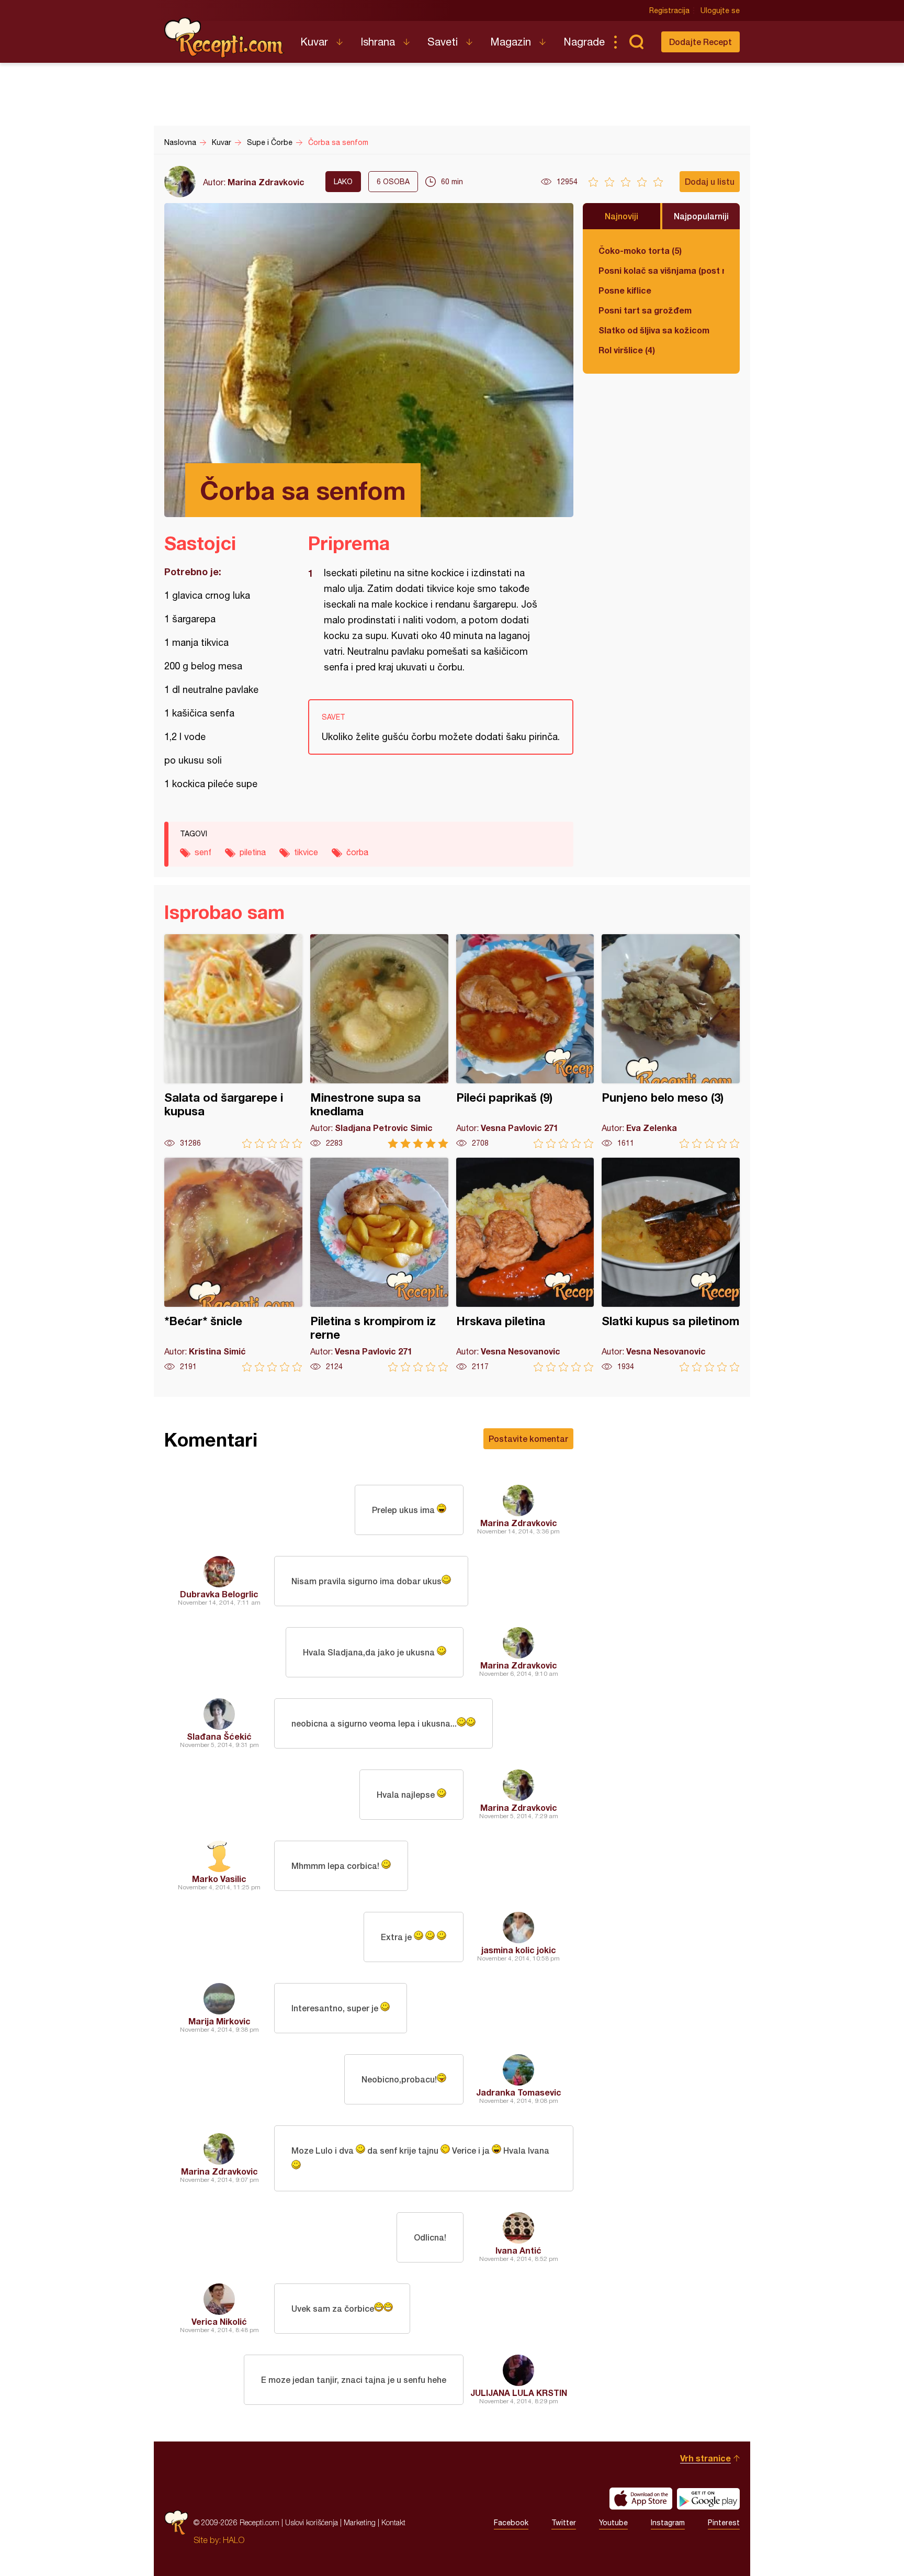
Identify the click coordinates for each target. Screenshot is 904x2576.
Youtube (613, 2523)
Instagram (668, 2523)
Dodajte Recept (700, 42)
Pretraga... (636, 42)
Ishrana (378, 42)
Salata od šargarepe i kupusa (233, 1041)
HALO (234, 2540)
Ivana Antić (518, 2250)
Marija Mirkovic (219, 2021)
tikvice (306, 852)
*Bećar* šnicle (233, 1265)
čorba (357, 852)
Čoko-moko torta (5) (640, 250)
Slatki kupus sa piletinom (671, 1265)
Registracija (669, 10)
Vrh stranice (705, 2458)
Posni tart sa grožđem (645, 310)
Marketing (360, 2522)
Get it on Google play (708, 2499)
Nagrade (584, 42)
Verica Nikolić (219, 2321)
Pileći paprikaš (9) (525, 1041)
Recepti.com (224, 38)
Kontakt (393, 2522)
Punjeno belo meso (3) (671, 1041)
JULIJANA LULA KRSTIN (519, 2393)
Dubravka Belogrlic (219, 1594)
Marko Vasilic (219, 1879)
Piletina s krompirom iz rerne (379, 1265)
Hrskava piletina (525, 1265)
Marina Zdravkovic (266, 182)
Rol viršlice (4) (627, 350)
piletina (253, 852)
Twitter (564, 2523)
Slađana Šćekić (219, 1736)
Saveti (443, 42)
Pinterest (724, 2523)
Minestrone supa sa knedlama (379, 1041)
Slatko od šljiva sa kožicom (654, 330)
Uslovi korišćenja (312, 2522)
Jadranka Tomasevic (519, 2092)
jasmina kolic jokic (519, 1950)
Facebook (511, 2523)
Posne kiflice (625, 290)
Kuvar (314, 42)
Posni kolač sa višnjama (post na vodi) (661, 270)
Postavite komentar (528, 1438)
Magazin (511, 42)
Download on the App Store (641, 2499)
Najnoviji (621, 216)
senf (203, 852)
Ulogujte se (720, 10)
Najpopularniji (701, 216)
